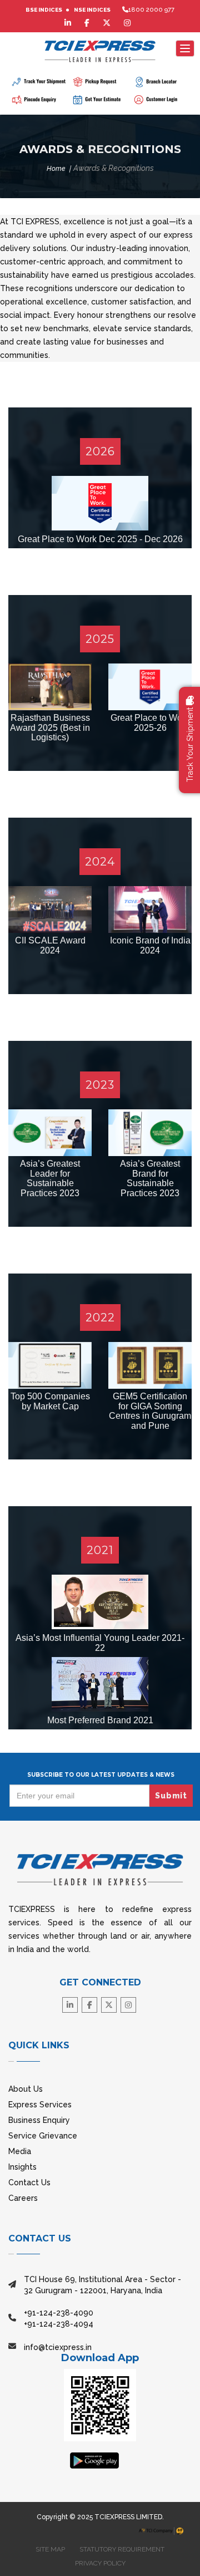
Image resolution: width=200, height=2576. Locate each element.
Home (56, 169)
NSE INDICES (92, 10)
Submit (171, 1796)
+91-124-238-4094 (59, 2324)
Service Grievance (43, 2136)
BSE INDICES (44, 10)
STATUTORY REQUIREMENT (122, 2549)
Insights (22, 2167)
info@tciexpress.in (58, 2347)
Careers (23, 2198)
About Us (26, 2089)
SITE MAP (50, 2549)
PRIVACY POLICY (100, 2563)
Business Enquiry (39, 2120)
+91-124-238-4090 (59, 2313)
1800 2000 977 (151, 10)
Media (20, 2151)
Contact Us (29, 2182)
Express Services (40, 2105)
